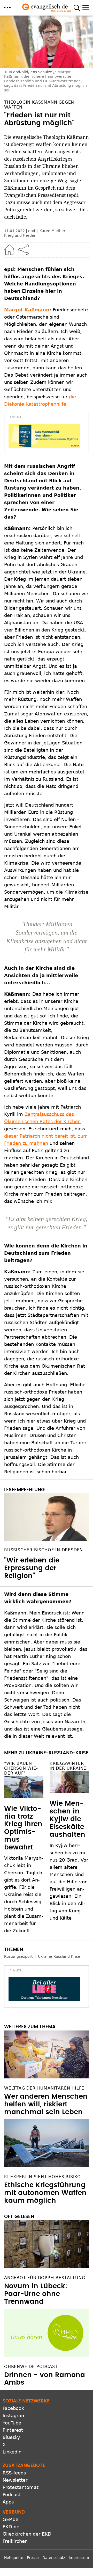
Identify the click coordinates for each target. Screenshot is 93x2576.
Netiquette (14, 2558)
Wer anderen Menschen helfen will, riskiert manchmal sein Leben (46, 2104)
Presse (33, 2558)
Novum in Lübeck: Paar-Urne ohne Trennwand (36, 2294)
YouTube (12, 2423)
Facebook (13, 2408)
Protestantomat (21, 2487)
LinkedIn (12, 2452)
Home (9, 250)
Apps (8, 2502)
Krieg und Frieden (20, 235)
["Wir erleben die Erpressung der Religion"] (47, 1517)
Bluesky (11, 2437)
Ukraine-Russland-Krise (59, 1956)
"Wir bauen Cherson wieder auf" (21, 1768)
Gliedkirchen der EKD (27, 2534)
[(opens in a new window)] (44, 436)
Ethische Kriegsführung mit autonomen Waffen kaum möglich (45, 2193)
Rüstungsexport (18, 1956)
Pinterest (13, 2430)
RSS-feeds (14, 2473)
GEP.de (10, 2519)
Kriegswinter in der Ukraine (68, 1766)
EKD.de (11, 2527)
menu (7, 8)
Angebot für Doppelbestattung (45, 2278)
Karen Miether (52, 231)
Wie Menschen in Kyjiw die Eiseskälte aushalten (67, 1819)
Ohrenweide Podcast (31, 2367)
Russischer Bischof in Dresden (44, 1550)
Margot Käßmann (27, 310)
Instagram (14, 2416)
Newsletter (15, 2480)
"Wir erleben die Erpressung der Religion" (32, 1568)
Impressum (79, 2558)
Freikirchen (15, 2541)
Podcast (11, 2495)
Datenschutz (54, 2558)
